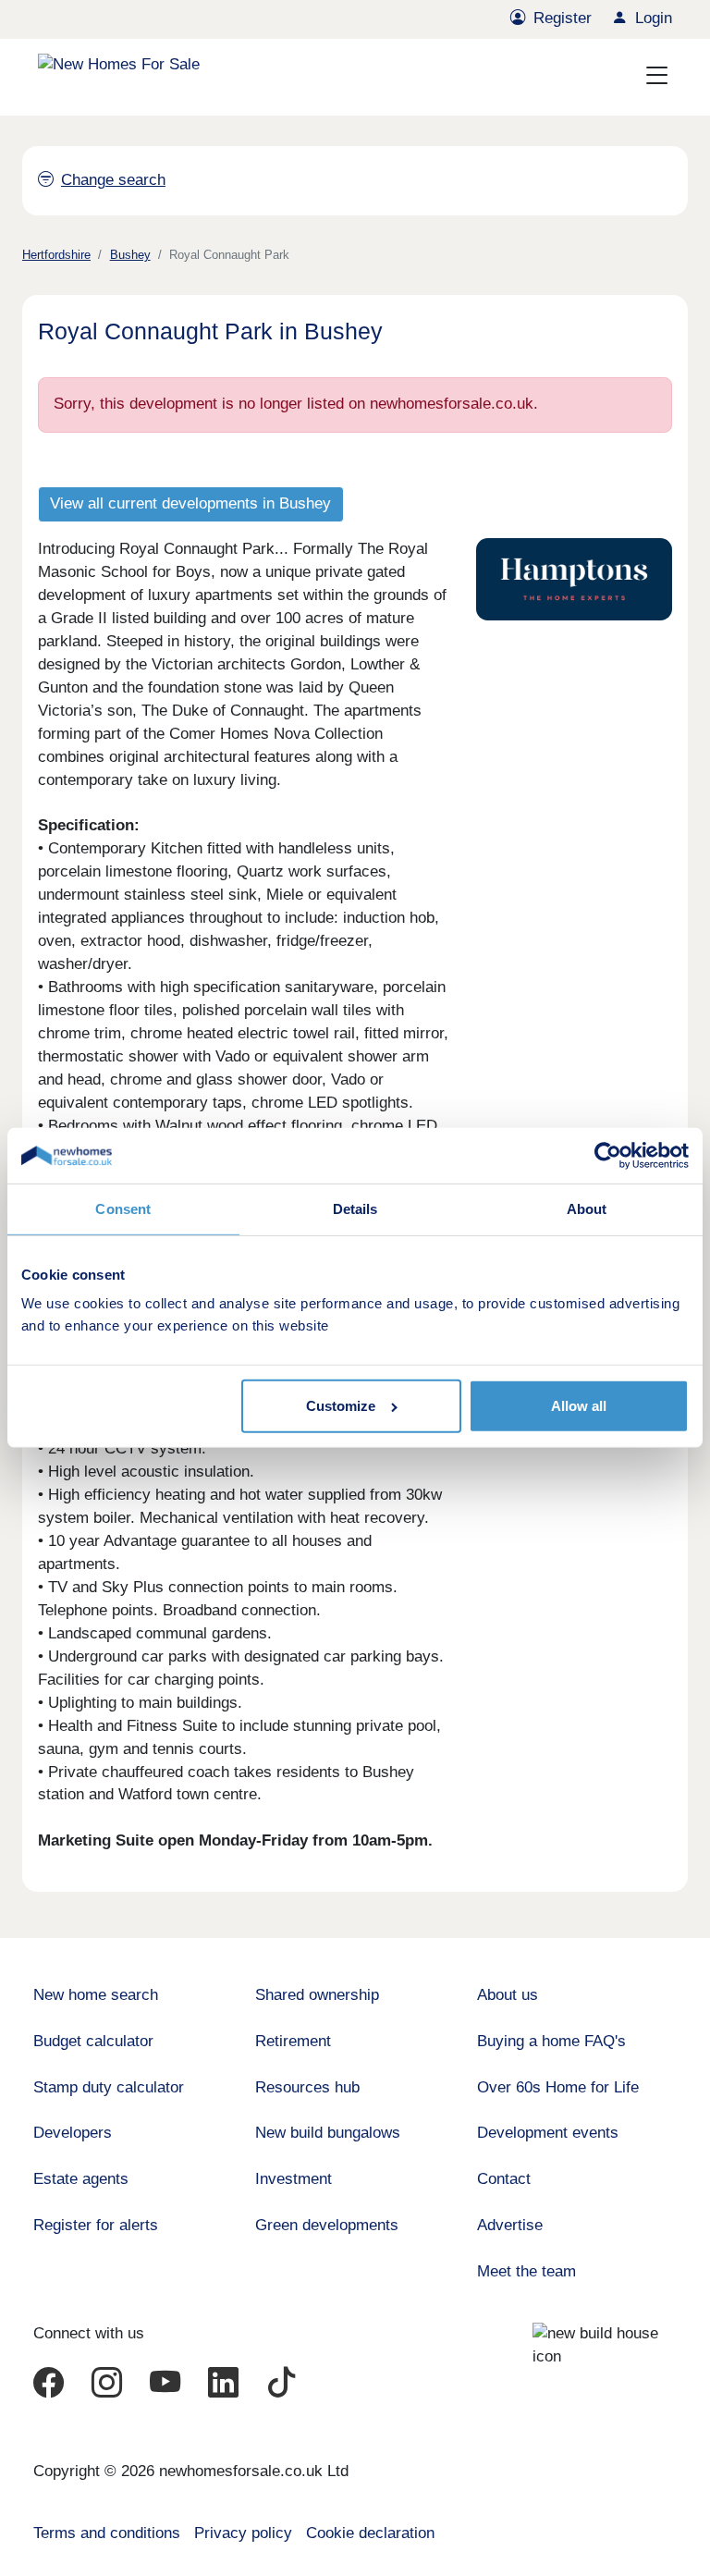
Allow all (579, 1406)
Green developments (327, 2225)
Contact (504, 2179)
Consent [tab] (123, 1209)
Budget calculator (93, 2041)
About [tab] (587, 1209)
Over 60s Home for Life (558, 2087)
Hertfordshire (56, 255)
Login (654, 18)
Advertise (510, 2225)
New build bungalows (328, 2133)
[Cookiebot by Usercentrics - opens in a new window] (608, 1156)
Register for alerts (96, 2225)
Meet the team (526, 2271)
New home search (96, 1995)
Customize (341, 1406)
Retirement (293, 2041)
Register (563, 18)
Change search (113, 180)
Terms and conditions (107, 2533)
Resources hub (307, 2087)
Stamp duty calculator (109, 2087)
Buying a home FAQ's (551, 2041)
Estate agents (81, 2179)
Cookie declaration (370, 2533)
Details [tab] (355, 1209)
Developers (73, 2133)
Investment (294, 2179)
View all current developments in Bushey (190, 503)
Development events (548, 2133)
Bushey (130, 255)
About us (508, 1995)
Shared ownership (317, 1995)
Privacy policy (243, 2533)
